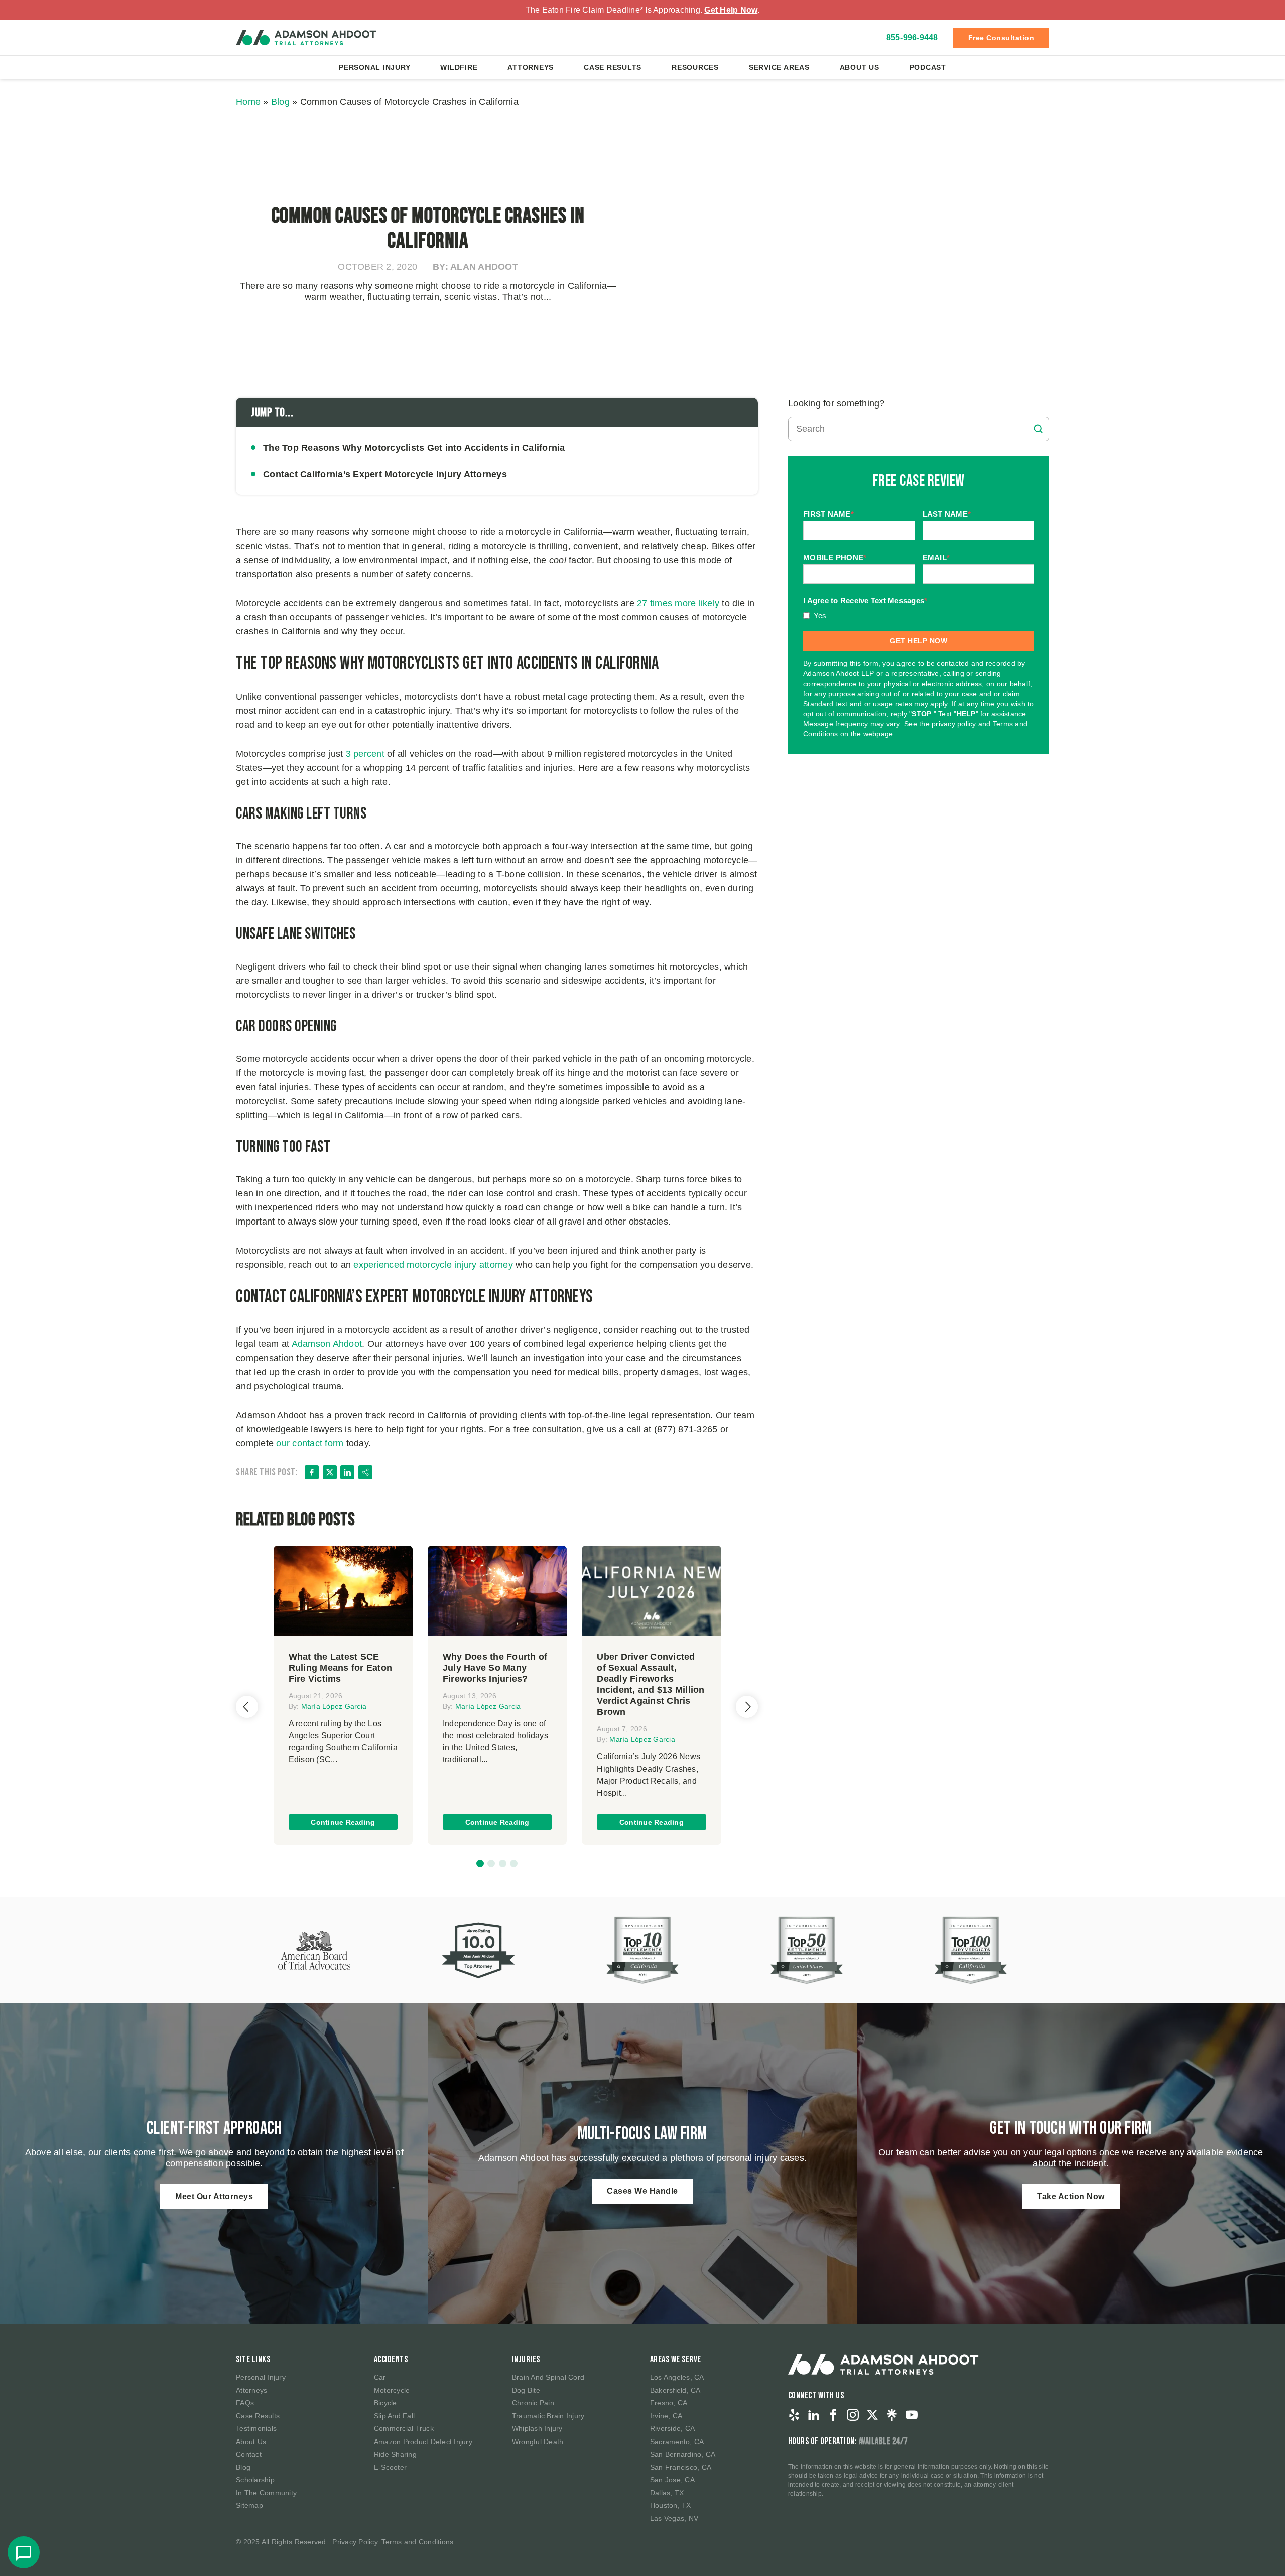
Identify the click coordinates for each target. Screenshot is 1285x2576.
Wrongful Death (538, 2442)
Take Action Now (1071, 2196)
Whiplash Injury (537, 2428)
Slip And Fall (394, 2416)
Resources (695, 67)
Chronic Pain (533, 2403)
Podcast (928, 67)
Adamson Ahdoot (327, 1344)
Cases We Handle (642, 2191)
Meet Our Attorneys (214, 2196)
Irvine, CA (666, 2416)
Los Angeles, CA (677, 2377)
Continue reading (343, 1822)
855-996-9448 (912, 37)
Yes (820, 616)
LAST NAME (947, 515)
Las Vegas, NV (674, 2518)
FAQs (245, 2403)
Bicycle (385, 2403)
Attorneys (531, 67)
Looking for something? (837, 403)
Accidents (391, 2359)
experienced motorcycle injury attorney (433, 1265)
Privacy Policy (355, 2542)
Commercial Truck (404, 2428)
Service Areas (779, 67)
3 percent (365, 754)
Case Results (613, 67)
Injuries (526, 2359)
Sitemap (249, 2505)
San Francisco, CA (681, 2467)
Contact (249, 2454)
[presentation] (247, 1707)
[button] (480, 1864)
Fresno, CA (669, 2403)
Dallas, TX (667, 2493)
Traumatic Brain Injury (548, 2416)
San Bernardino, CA (683, 2454)
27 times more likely (678, 603)
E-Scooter (390, 2467)
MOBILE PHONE (835, 558)
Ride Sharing (395, 2454)
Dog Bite (526, 2390)
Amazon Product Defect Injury (423, 2442)
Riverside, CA (672, 2428)
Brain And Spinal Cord (548, 2377)
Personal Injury (374, 67)
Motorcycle (392, 2390)
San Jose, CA (672, 2480)
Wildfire (459, 67)
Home (248, 102)
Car (380, 2377)
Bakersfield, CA (675, 2390)
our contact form (310, 1443)
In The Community (266, 2493)
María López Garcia (334, 1706)
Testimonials (256, 2428)
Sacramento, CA (677, 2442)
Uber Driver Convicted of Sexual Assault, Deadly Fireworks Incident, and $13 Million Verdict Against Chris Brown (651, 1684)
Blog (280, 102)
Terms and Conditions (417, 2542)
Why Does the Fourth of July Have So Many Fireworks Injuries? (495, 1668)
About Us (860, 67)
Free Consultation (1001, 38)
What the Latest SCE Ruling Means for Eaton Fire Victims (341, 1668)
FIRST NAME (828, 515)
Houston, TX (671, 2505)
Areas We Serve (676, 2359)
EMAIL (936, 558)
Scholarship (255, 2480)
